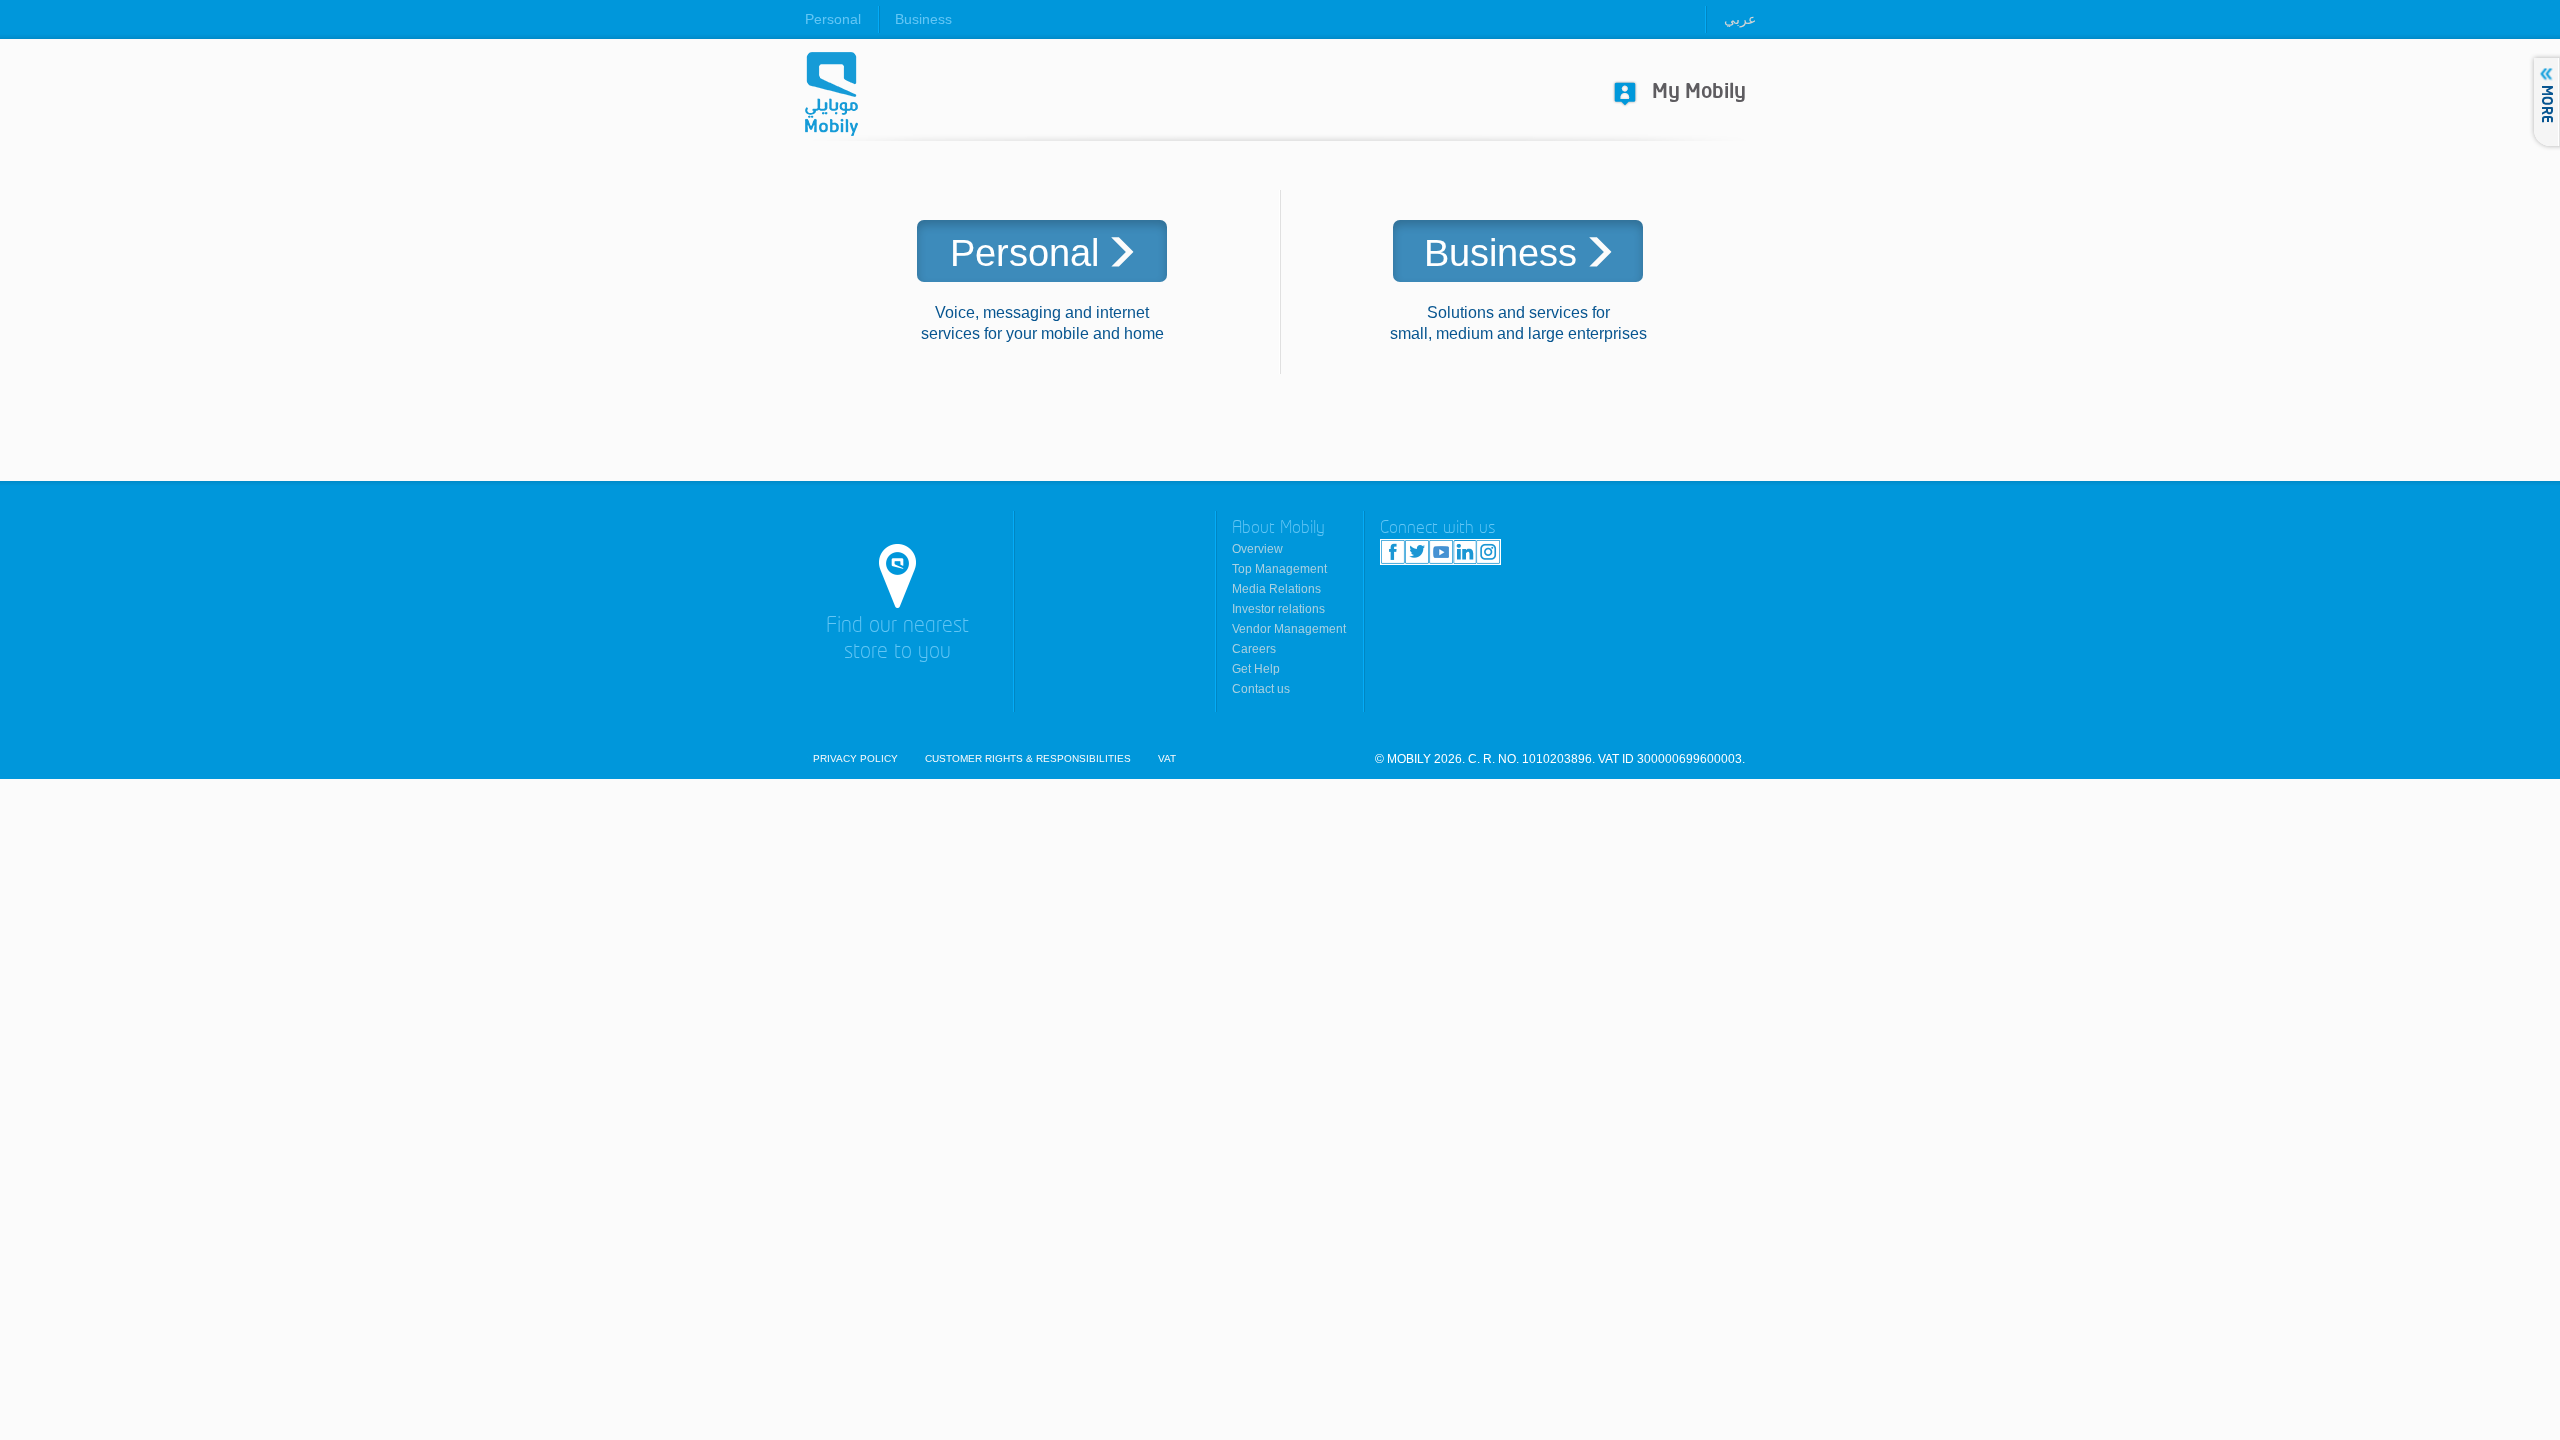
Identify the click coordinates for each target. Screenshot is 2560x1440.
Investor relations (1278, 609)
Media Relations (1276, 589)
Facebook (1393, 552)
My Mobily (1699, 92)
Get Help (1256, 669)
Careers (1254, 649)
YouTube (1441, 552)
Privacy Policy (855, 759)
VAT (1167, 759)
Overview (1257, 549)
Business (923, 19)
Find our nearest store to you (897, 639)
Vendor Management (1289, 629)
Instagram (1488, 552)
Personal (833, 19)
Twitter (1417, 552)
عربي (1740, 19)
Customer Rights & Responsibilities (1028, 759)
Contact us (1261, 689)
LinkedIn (1464, 552)
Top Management (1279, 569)
